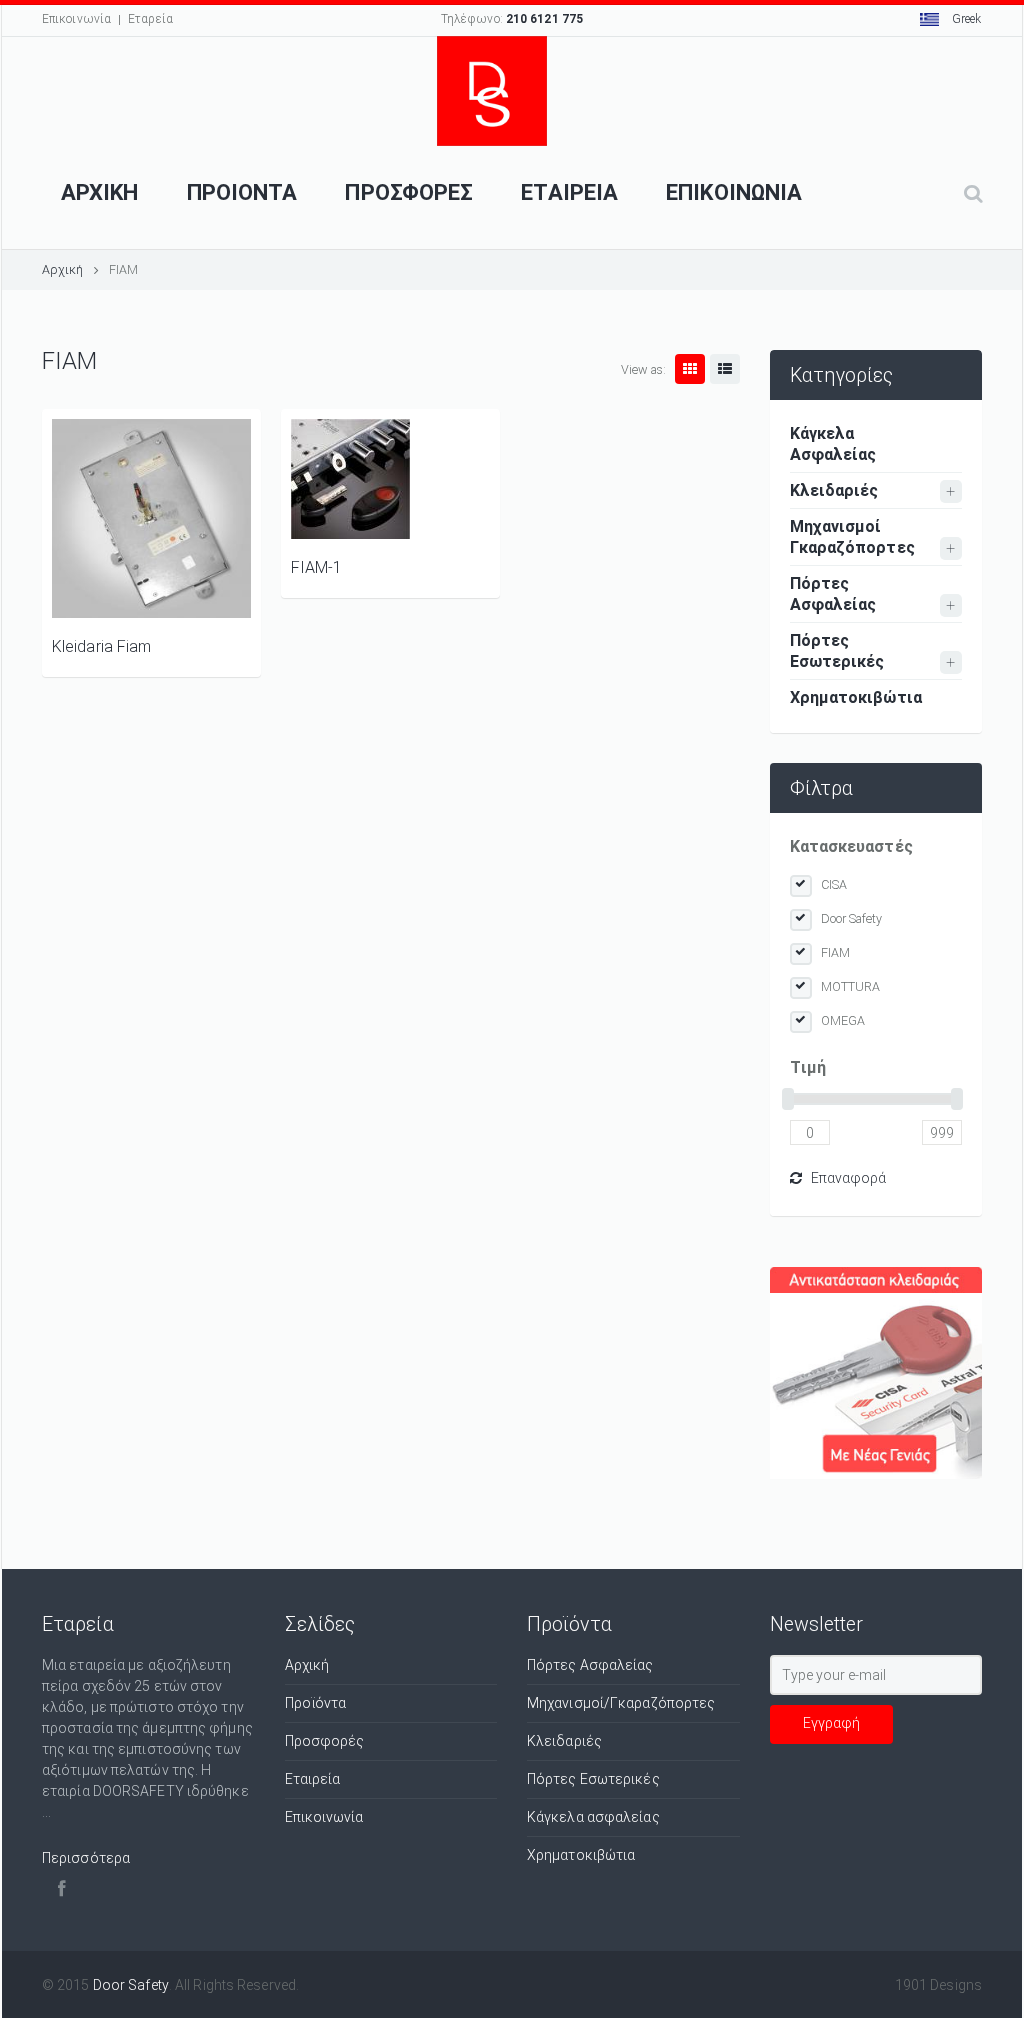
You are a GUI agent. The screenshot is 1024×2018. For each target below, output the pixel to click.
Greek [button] (965, 19)
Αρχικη (100, 192)
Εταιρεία (313, 1779)
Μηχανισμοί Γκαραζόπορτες (852, 537)
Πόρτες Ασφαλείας (833, 594)
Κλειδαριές (834, 490)
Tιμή (808, 1067)
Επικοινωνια (734, 192)
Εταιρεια (569, 192)
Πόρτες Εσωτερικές (837, 651)
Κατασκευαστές (851, 846)
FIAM (835, 952)
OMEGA (843, 1020)
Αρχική (63, 269)
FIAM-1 (317, 567)
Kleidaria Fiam (101, 646)
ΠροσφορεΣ (409, 192)
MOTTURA (851, 986)
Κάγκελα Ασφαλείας (833, 444)
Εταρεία (150, 19)
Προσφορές (325, 1741)
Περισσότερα (86, 1858)
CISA (834, 884)
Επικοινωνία (76, 19)
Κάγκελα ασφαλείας (593, 1817)
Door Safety (852, 918)
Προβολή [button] (152, 519)
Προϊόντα (316, 1703)
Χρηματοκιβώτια (856, 697)
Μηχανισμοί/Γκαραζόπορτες (621, 1703)
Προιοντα (242, 192)
